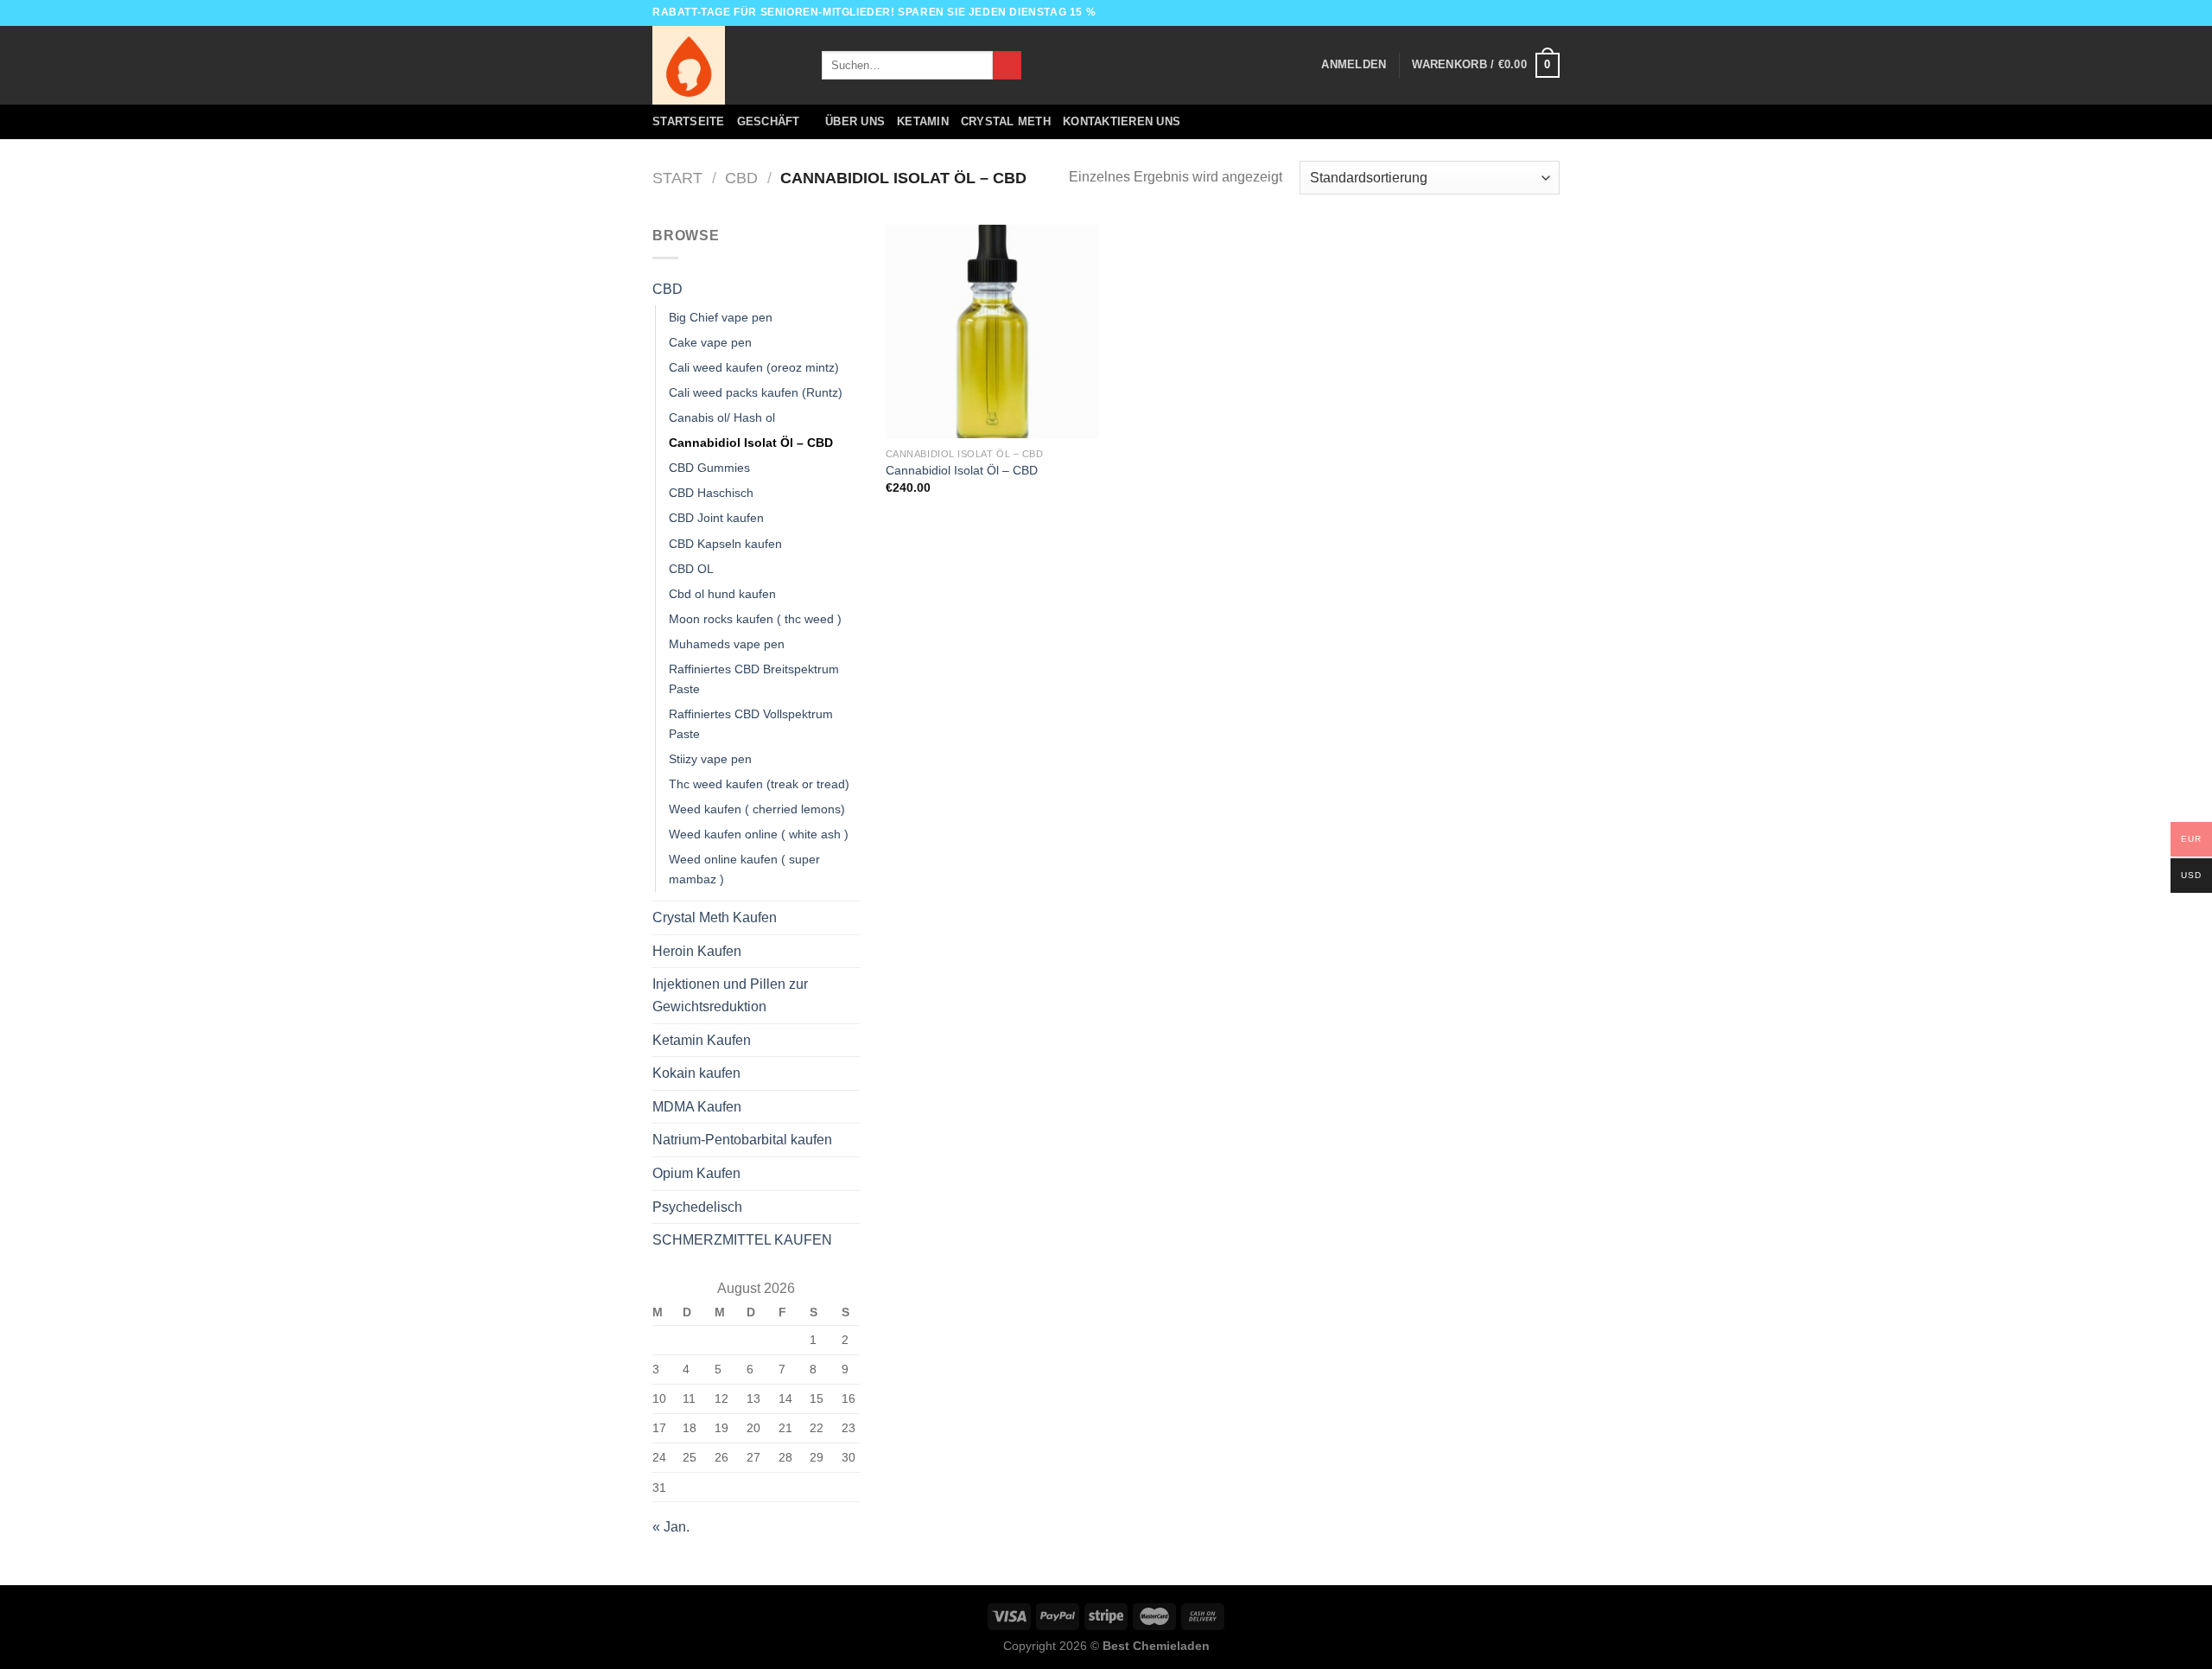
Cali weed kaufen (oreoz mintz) (754, 367)
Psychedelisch (697, 1207)
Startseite (689, 121)
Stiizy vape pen (710, 759)
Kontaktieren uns (1122, 121)
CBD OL (691, 569)
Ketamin (923, 121)
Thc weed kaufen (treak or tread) (759, 784)
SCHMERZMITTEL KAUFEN (742, 1240)
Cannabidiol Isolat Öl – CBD (751, 443)
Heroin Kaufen (697, 951)
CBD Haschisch (711, 493)
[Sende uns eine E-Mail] (1551, 13)
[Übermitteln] (1007, 66)
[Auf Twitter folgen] (1535, 13)
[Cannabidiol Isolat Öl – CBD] (992, 331)
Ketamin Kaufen (702, 1040)
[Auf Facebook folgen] (1502, 13)
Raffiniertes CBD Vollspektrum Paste (751, 724)
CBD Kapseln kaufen (725, 544)
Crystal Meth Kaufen (715, 917)
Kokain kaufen (696, 1073)
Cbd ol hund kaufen (722, 594)
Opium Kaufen (696, 1173)
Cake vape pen (710, 342)
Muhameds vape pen (727, 644)
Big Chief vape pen (721, 317)
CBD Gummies (709, 468)
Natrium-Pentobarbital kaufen (742, 1140)
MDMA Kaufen (697, 1107)
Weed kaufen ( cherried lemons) (757, 809)
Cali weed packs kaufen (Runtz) (756, 392)
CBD (741, 178)
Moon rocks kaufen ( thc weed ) (755, 619)
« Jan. (671, 1527)
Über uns (855, 121)
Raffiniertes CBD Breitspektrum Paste (754, 679)
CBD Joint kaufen (716, 518)
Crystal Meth (1006, 121)
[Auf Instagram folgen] (1518, 13)
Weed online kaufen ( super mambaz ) (744, 869)
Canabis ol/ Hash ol (722, 417)
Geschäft (769, 121)
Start (677, 178)
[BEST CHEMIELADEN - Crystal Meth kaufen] (724, 65)
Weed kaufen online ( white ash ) (759, 834)
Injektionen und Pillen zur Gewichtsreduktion (730, 995)
